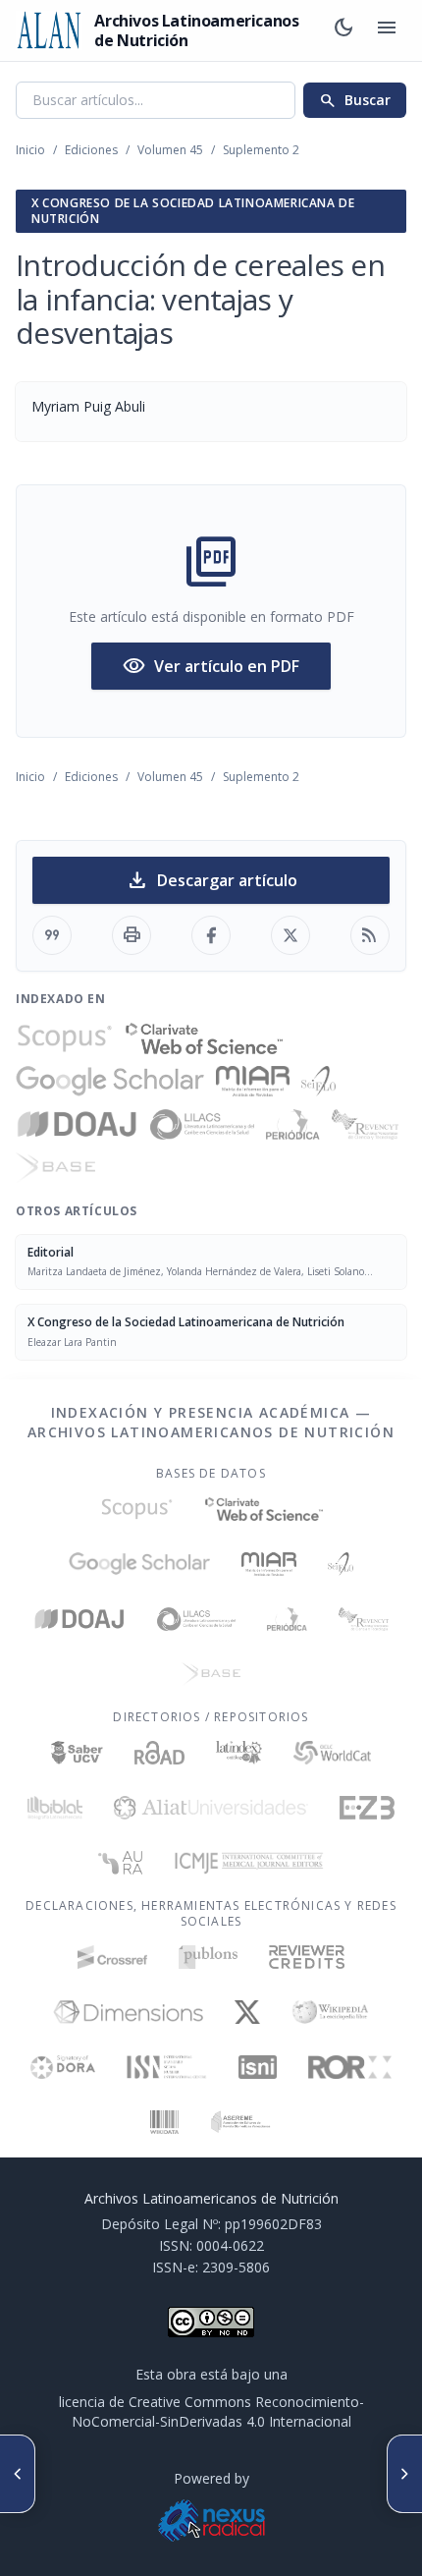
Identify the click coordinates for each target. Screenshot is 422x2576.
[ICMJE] (249, 1863)
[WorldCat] (332, 1753)
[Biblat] (55, 1808)
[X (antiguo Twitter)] (248, 2012)
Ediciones (91, 150)
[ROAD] (159, 1753)
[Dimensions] (128, 2012)
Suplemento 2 (261, 150)
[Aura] (121, 1863)
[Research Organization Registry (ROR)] (350, 2067)
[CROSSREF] (112, 1957)
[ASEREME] (241, 2122)
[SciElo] (318, 1082)
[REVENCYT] (365, 1125)
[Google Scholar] (110, 1082)
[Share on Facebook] (211, 935)
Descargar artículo (211, 880)
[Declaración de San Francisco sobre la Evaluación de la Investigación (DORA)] (63, 2067)
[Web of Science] (204, 1038)
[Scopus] (65, 1038)
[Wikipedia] (330, 2012)
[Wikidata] (164, 2122)
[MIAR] (253, 1082)
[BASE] (55, 1168)
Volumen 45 (170, 150)
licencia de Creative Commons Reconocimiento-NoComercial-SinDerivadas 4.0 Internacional (211, 2411)
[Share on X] (290, 935)
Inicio (30, 150)
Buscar (355, 100)
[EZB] (367, 1808)
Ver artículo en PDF (211, 666)
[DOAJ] (77, 1125)
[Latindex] (239, 1753)
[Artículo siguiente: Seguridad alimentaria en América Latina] (404, 2474)
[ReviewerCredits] (307, 1957)
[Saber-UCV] (77, 1753)
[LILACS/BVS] (203, 1125)
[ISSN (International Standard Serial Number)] (167, 2067)
